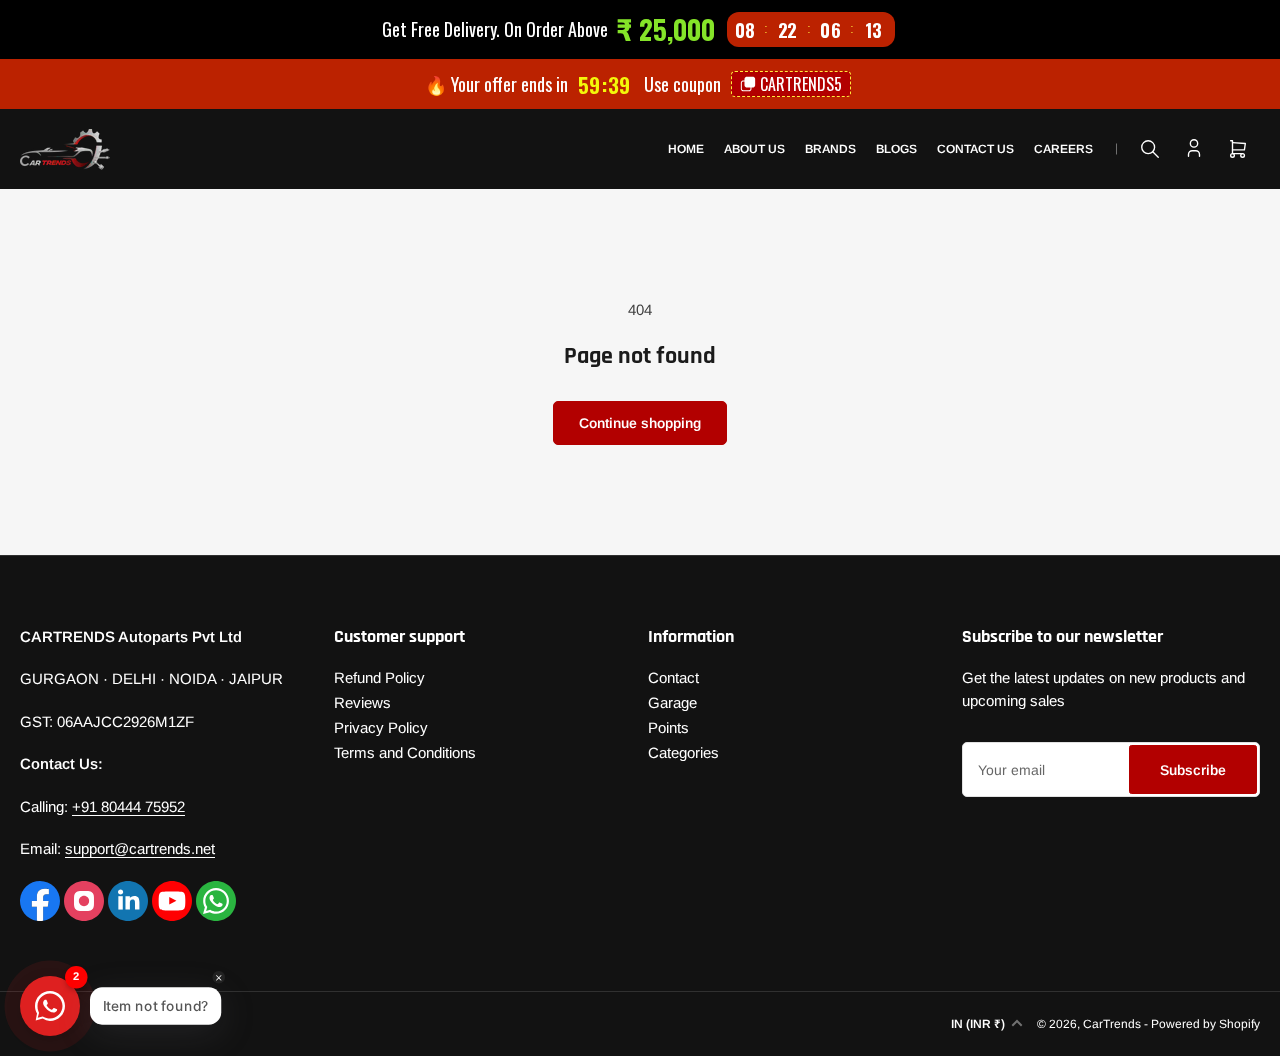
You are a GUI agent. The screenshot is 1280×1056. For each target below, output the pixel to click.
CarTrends (1112, 1024)
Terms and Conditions (405, 752)
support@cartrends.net (140, 848)
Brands (830, 149)
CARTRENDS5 (801, 84)
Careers (1063, 149)
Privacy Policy (381, 727)
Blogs (896, 149)
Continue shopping (640, 423)
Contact (673, 677)
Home (686, 149)
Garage (672, 702)
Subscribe (1193, 770)
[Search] (1150, 149)
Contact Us (975, 149)
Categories (683, 752)
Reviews (362, 702)
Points (668, 727)
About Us (754, 149)
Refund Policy (379, 677)
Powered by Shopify (1205, 1024)
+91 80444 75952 (128, 806)
